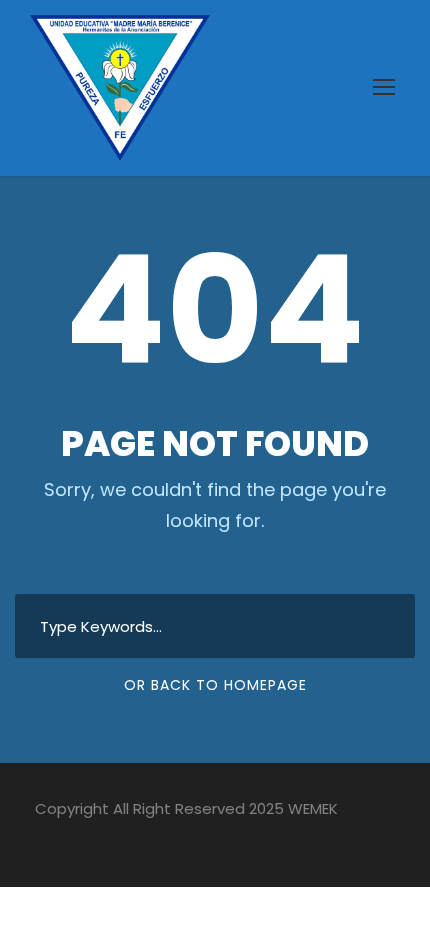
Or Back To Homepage (215, 685)
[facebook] (42, 838)
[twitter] (147, 838)
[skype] (112, 838)
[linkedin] (77, 838)
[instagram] (182, 838)
